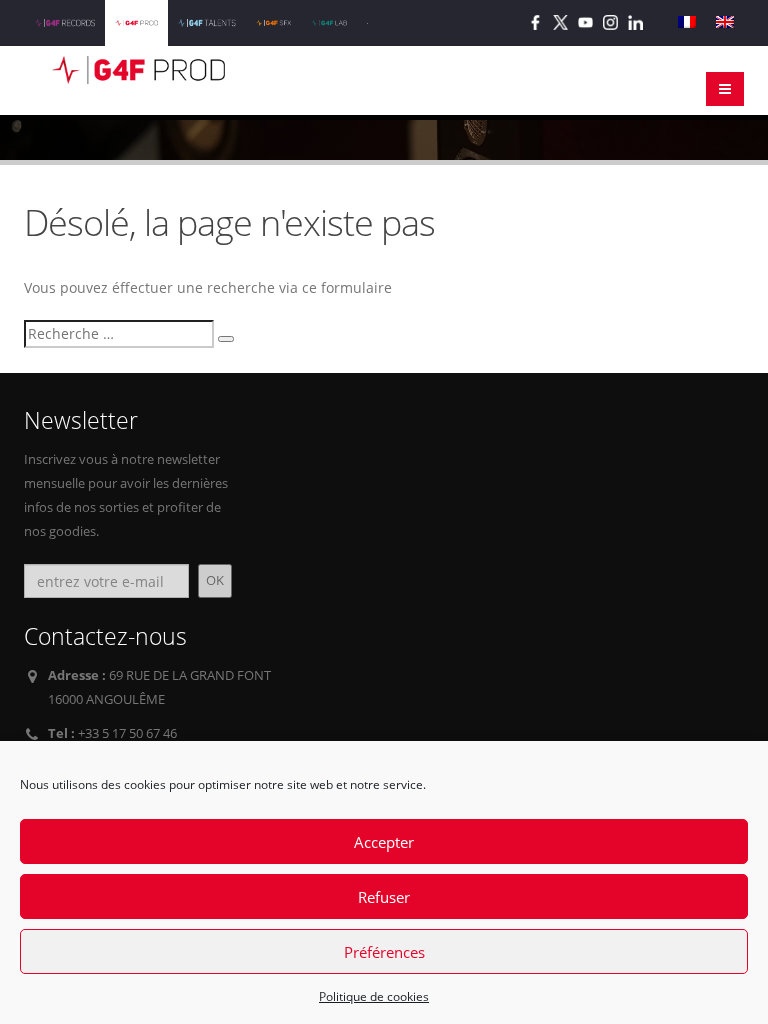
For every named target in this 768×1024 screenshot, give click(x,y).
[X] (560, 22)
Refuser (384, 897)
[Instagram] (610, 22)
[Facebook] (535, 22)
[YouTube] (585, 22)
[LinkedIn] (635, 22)
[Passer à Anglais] (725, 22)
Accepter (384, 842)
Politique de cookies (374, 996)
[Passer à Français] (687, 22)
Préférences (384, 952)
